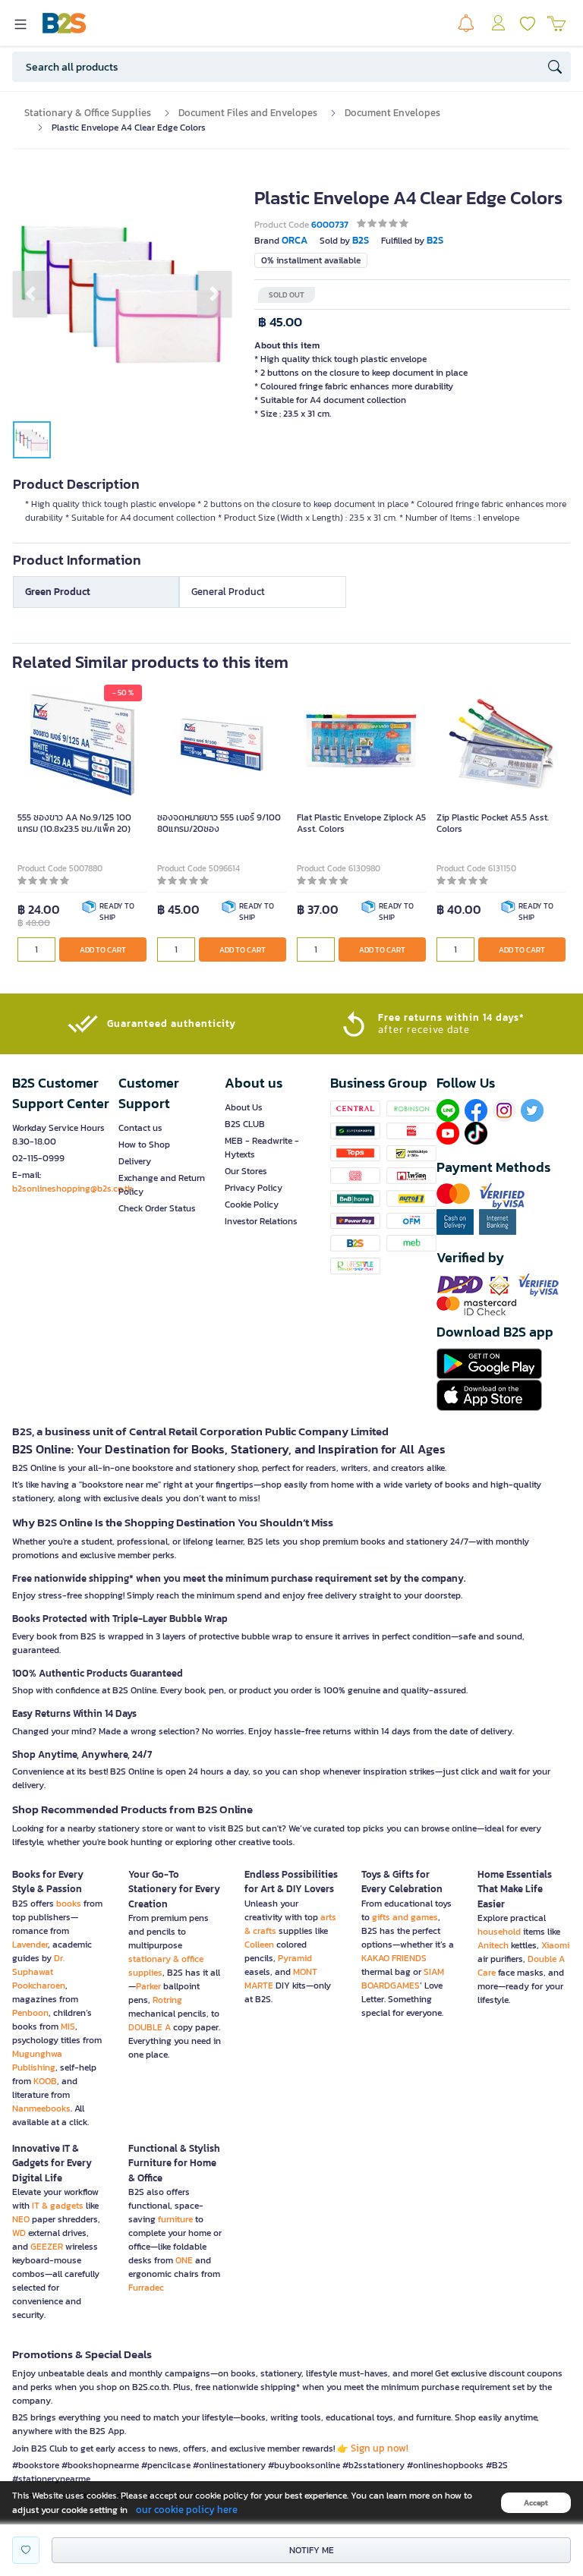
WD (19, 2233)
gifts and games (405, 1917)
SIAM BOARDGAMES (403, 1979)
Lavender (30, 1945)
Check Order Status (157, 1208)
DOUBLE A (150, 2027)
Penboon (30, 2013)
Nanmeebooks (41, 2108)
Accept (536, 2503)
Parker (148, 1986)
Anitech (493, 1945)
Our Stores (246, 1171)
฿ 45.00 (280, 322)
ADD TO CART (103, 950)
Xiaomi (555, 1945)
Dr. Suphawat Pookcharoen (39, 1972)
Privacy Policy (254, 1188)
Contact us (140, 1128)
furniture (175, 2219)
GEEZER (47, 2247)
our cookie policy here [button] (187, 2510)
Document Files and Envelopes (248, 113)
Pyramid (295, 1958)
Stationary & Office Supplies (88, 113)
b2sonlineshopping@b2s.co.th (72, 1189)
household (499, 1932)
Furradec (146, 2288)
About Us (244, 1107)
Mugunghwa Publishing (37, 2061)
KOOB (45, 2081)
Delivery (135, 1161)
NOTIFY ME (312, 2550)
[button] (30, 294)
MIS (68, 2026)
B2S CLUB (245, 1124)
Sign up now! (380, 2448)
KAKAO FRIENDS (394, 1958)
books (69, 1904)
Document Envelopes (392, 113)
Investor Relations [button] (261, 1221)
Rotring (167, 2000)
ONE (184, 2260)
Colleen (259, 1945)
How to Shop (144, 1145)
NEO (21, 2219)
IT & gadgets (58, 2206)
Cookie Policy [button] (252, 1205)
